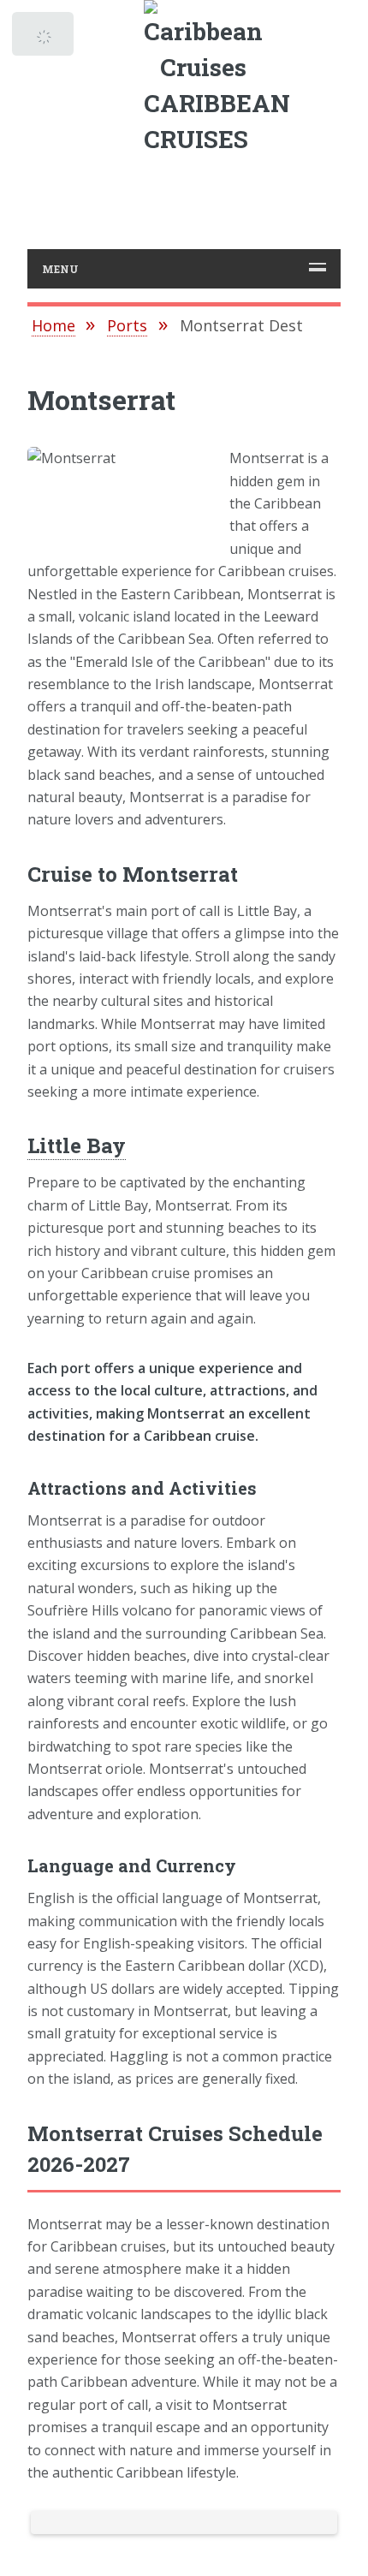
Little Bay (77, 1145)
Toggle (45, 39)
